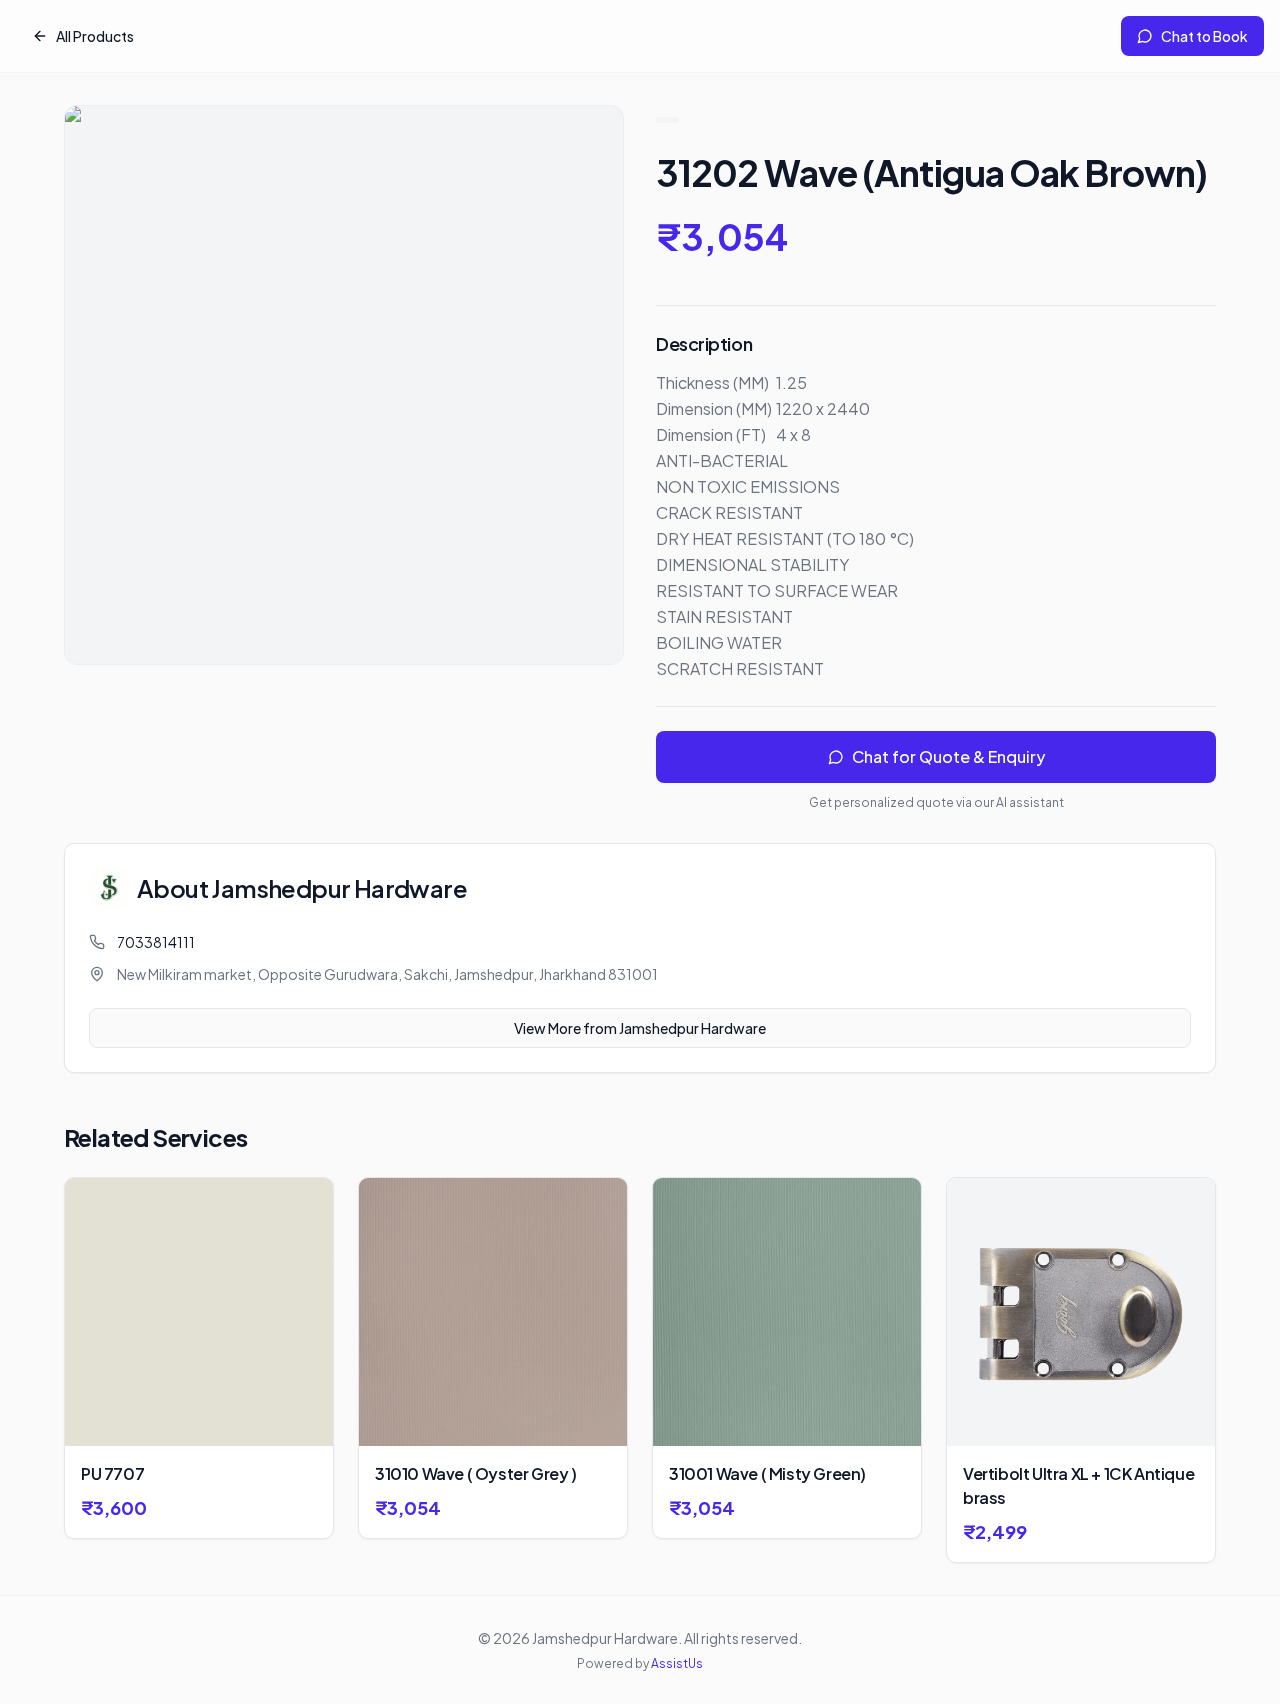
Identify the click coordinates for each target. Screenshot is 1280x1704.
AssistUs (677, 1663)
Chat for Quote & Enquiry (948, 756)
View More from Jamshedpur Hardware (640, 1028)
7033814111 (156, 942)
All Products (95, 36)
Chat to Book (1204, 36)
